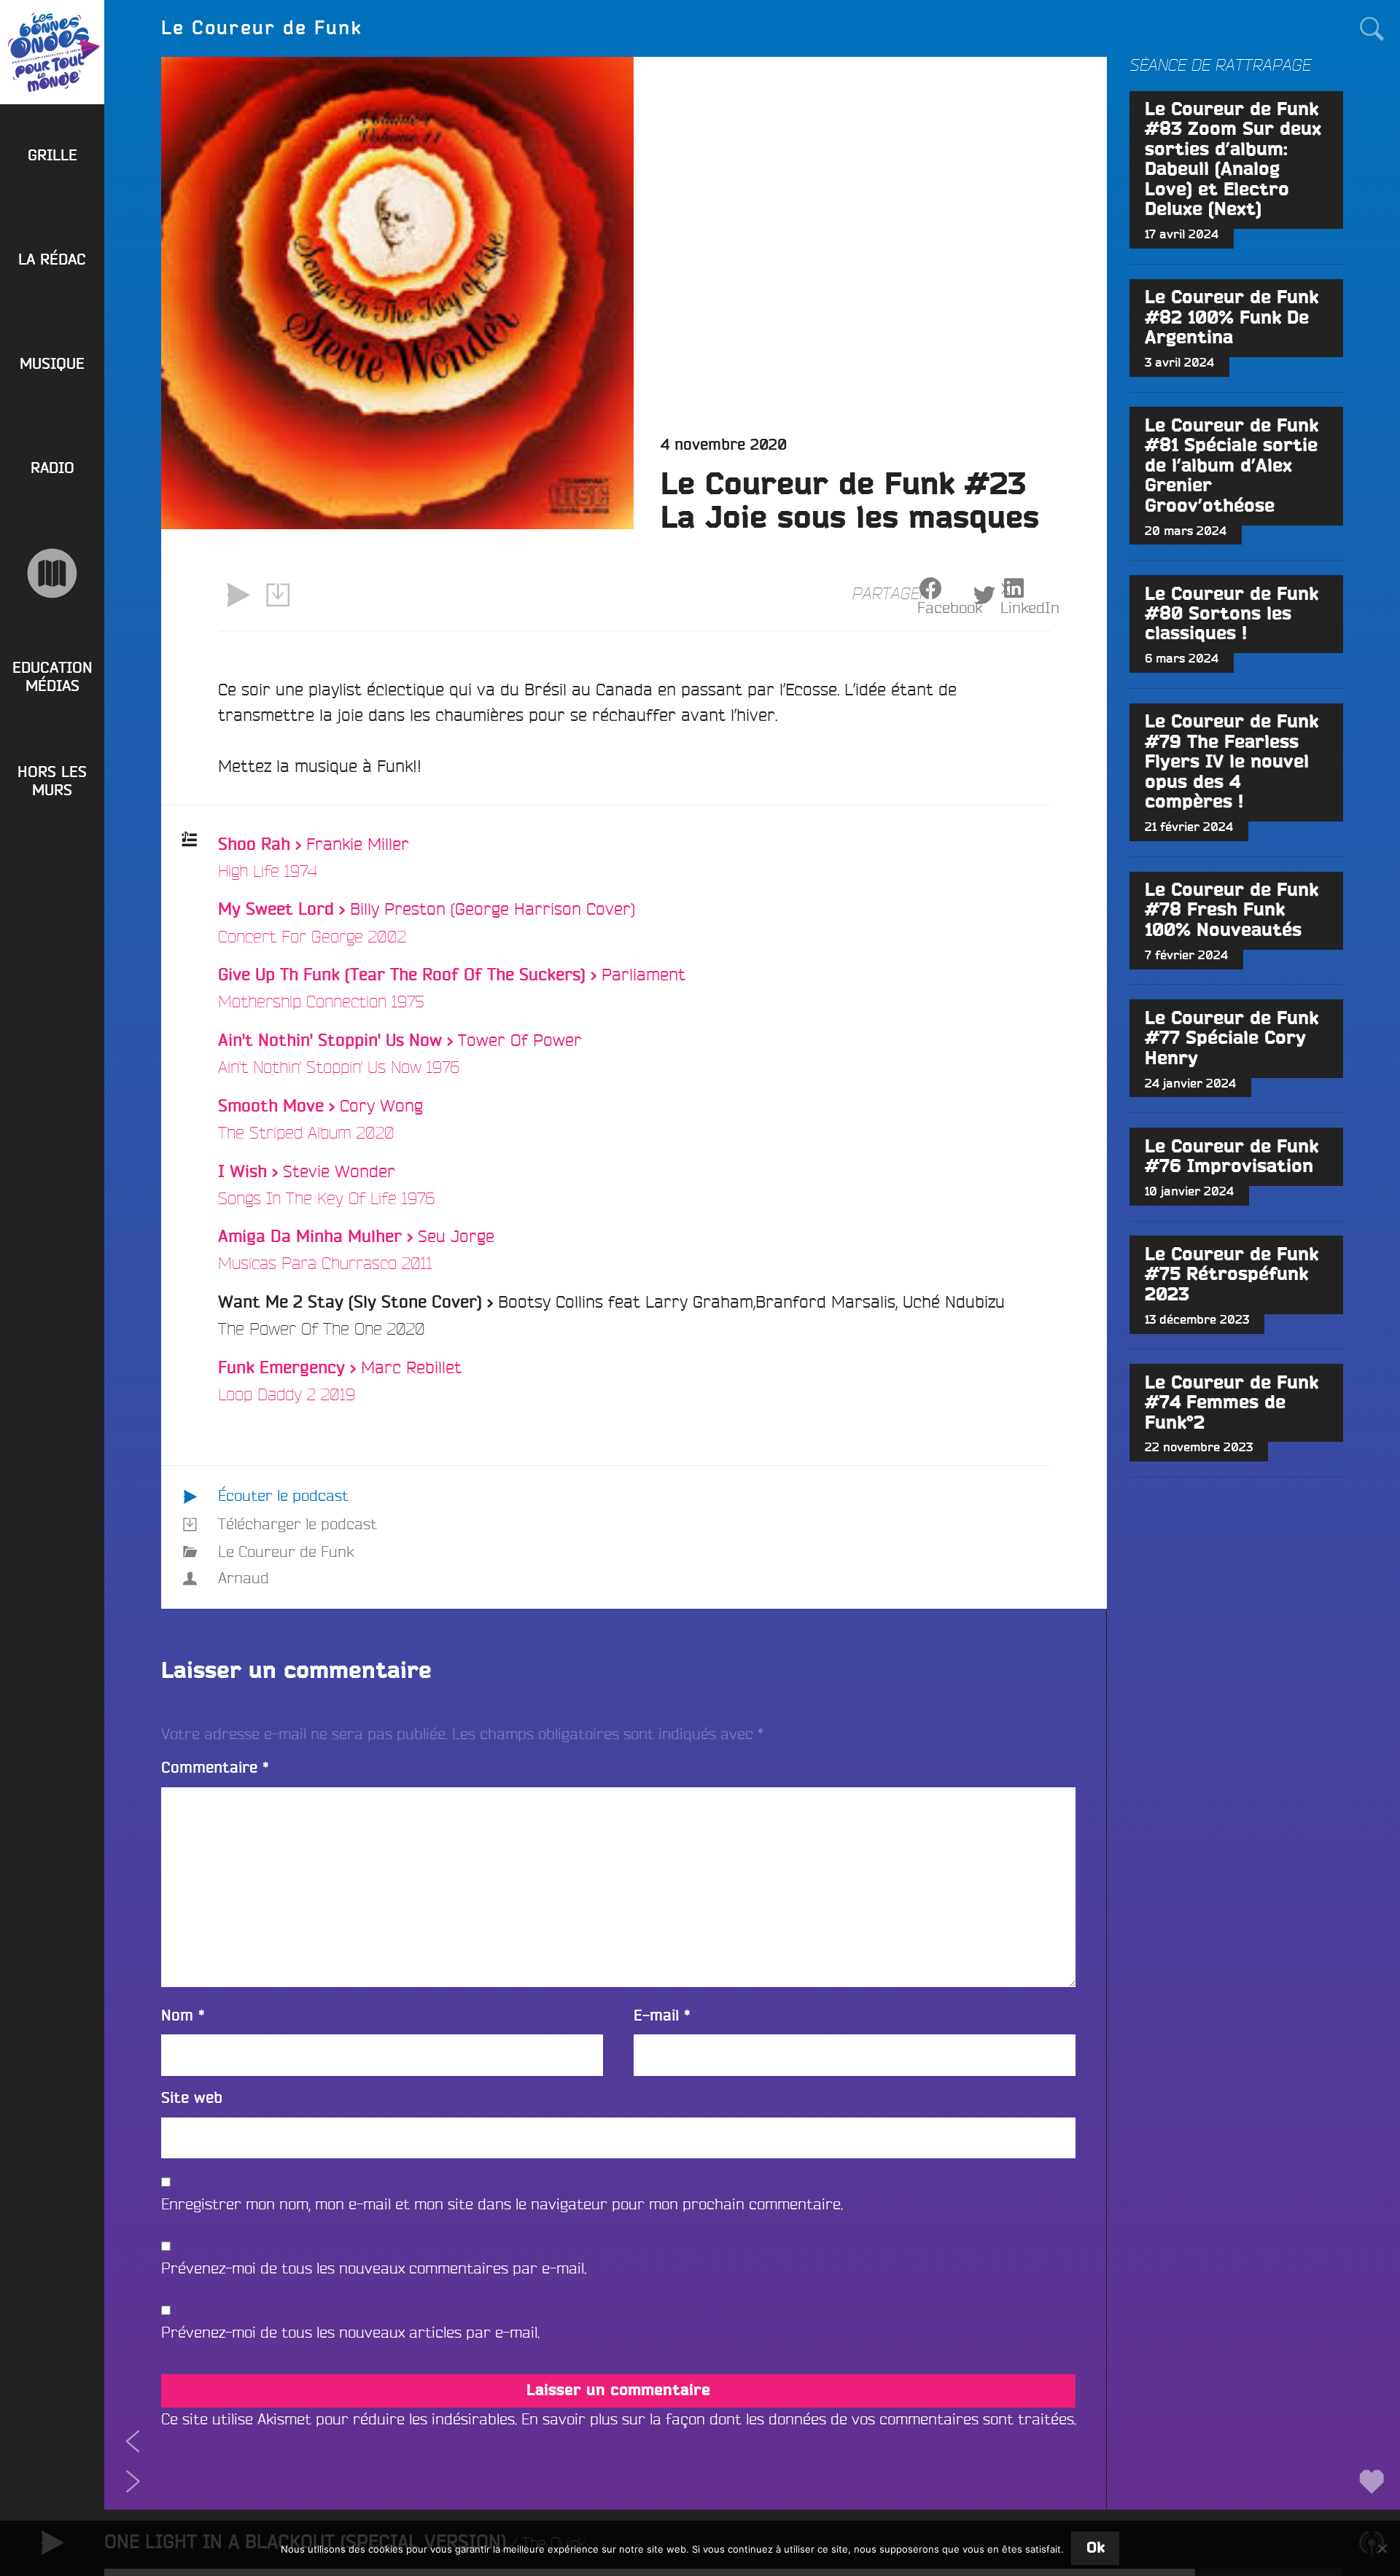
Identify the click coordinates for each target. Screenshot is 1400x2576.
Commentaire (215, 1768)
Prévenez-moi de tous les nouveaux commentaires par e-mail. (374, 2268)
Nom (183, 2016)
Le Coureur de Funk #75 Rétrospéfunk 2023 (1232, 1275)
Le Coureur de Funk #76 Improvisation (1232, 1157)
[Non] (1382, 2548)
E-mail (662, 2016)
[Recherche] (1371, 28)
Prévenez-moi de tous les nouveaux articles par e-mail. (350, 2332)
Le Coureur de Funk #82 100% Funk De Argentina (1232, 318)
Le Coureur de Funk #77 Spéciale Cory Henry (1232, 1039)
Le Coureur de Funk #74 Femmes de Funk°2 (1232, 1403)
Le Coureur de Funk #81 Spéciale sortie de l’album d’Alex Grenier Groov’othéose (1232, 466)
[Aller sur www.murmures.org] (52, 573)
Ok (1096, 2548)
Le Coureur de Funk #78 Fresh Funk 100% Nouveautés (1232, 910)
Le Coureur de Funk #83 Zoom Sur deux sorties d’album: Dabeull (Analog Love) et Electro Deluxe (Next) (1233, 160)
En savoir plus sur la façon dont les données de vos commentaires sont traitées (798, 2419)
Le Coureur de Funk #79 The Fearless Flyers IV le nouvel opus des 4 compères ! (1232, 762)
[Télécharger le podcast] (278, 595)
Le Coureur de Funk (286, 1552)
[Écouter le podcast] (238, 595)
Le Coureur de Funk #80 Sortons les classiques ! (1232, 614)
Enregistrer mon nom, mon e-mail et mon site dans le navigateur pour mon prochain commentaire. (502, 2204)
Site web (192, 2098)
